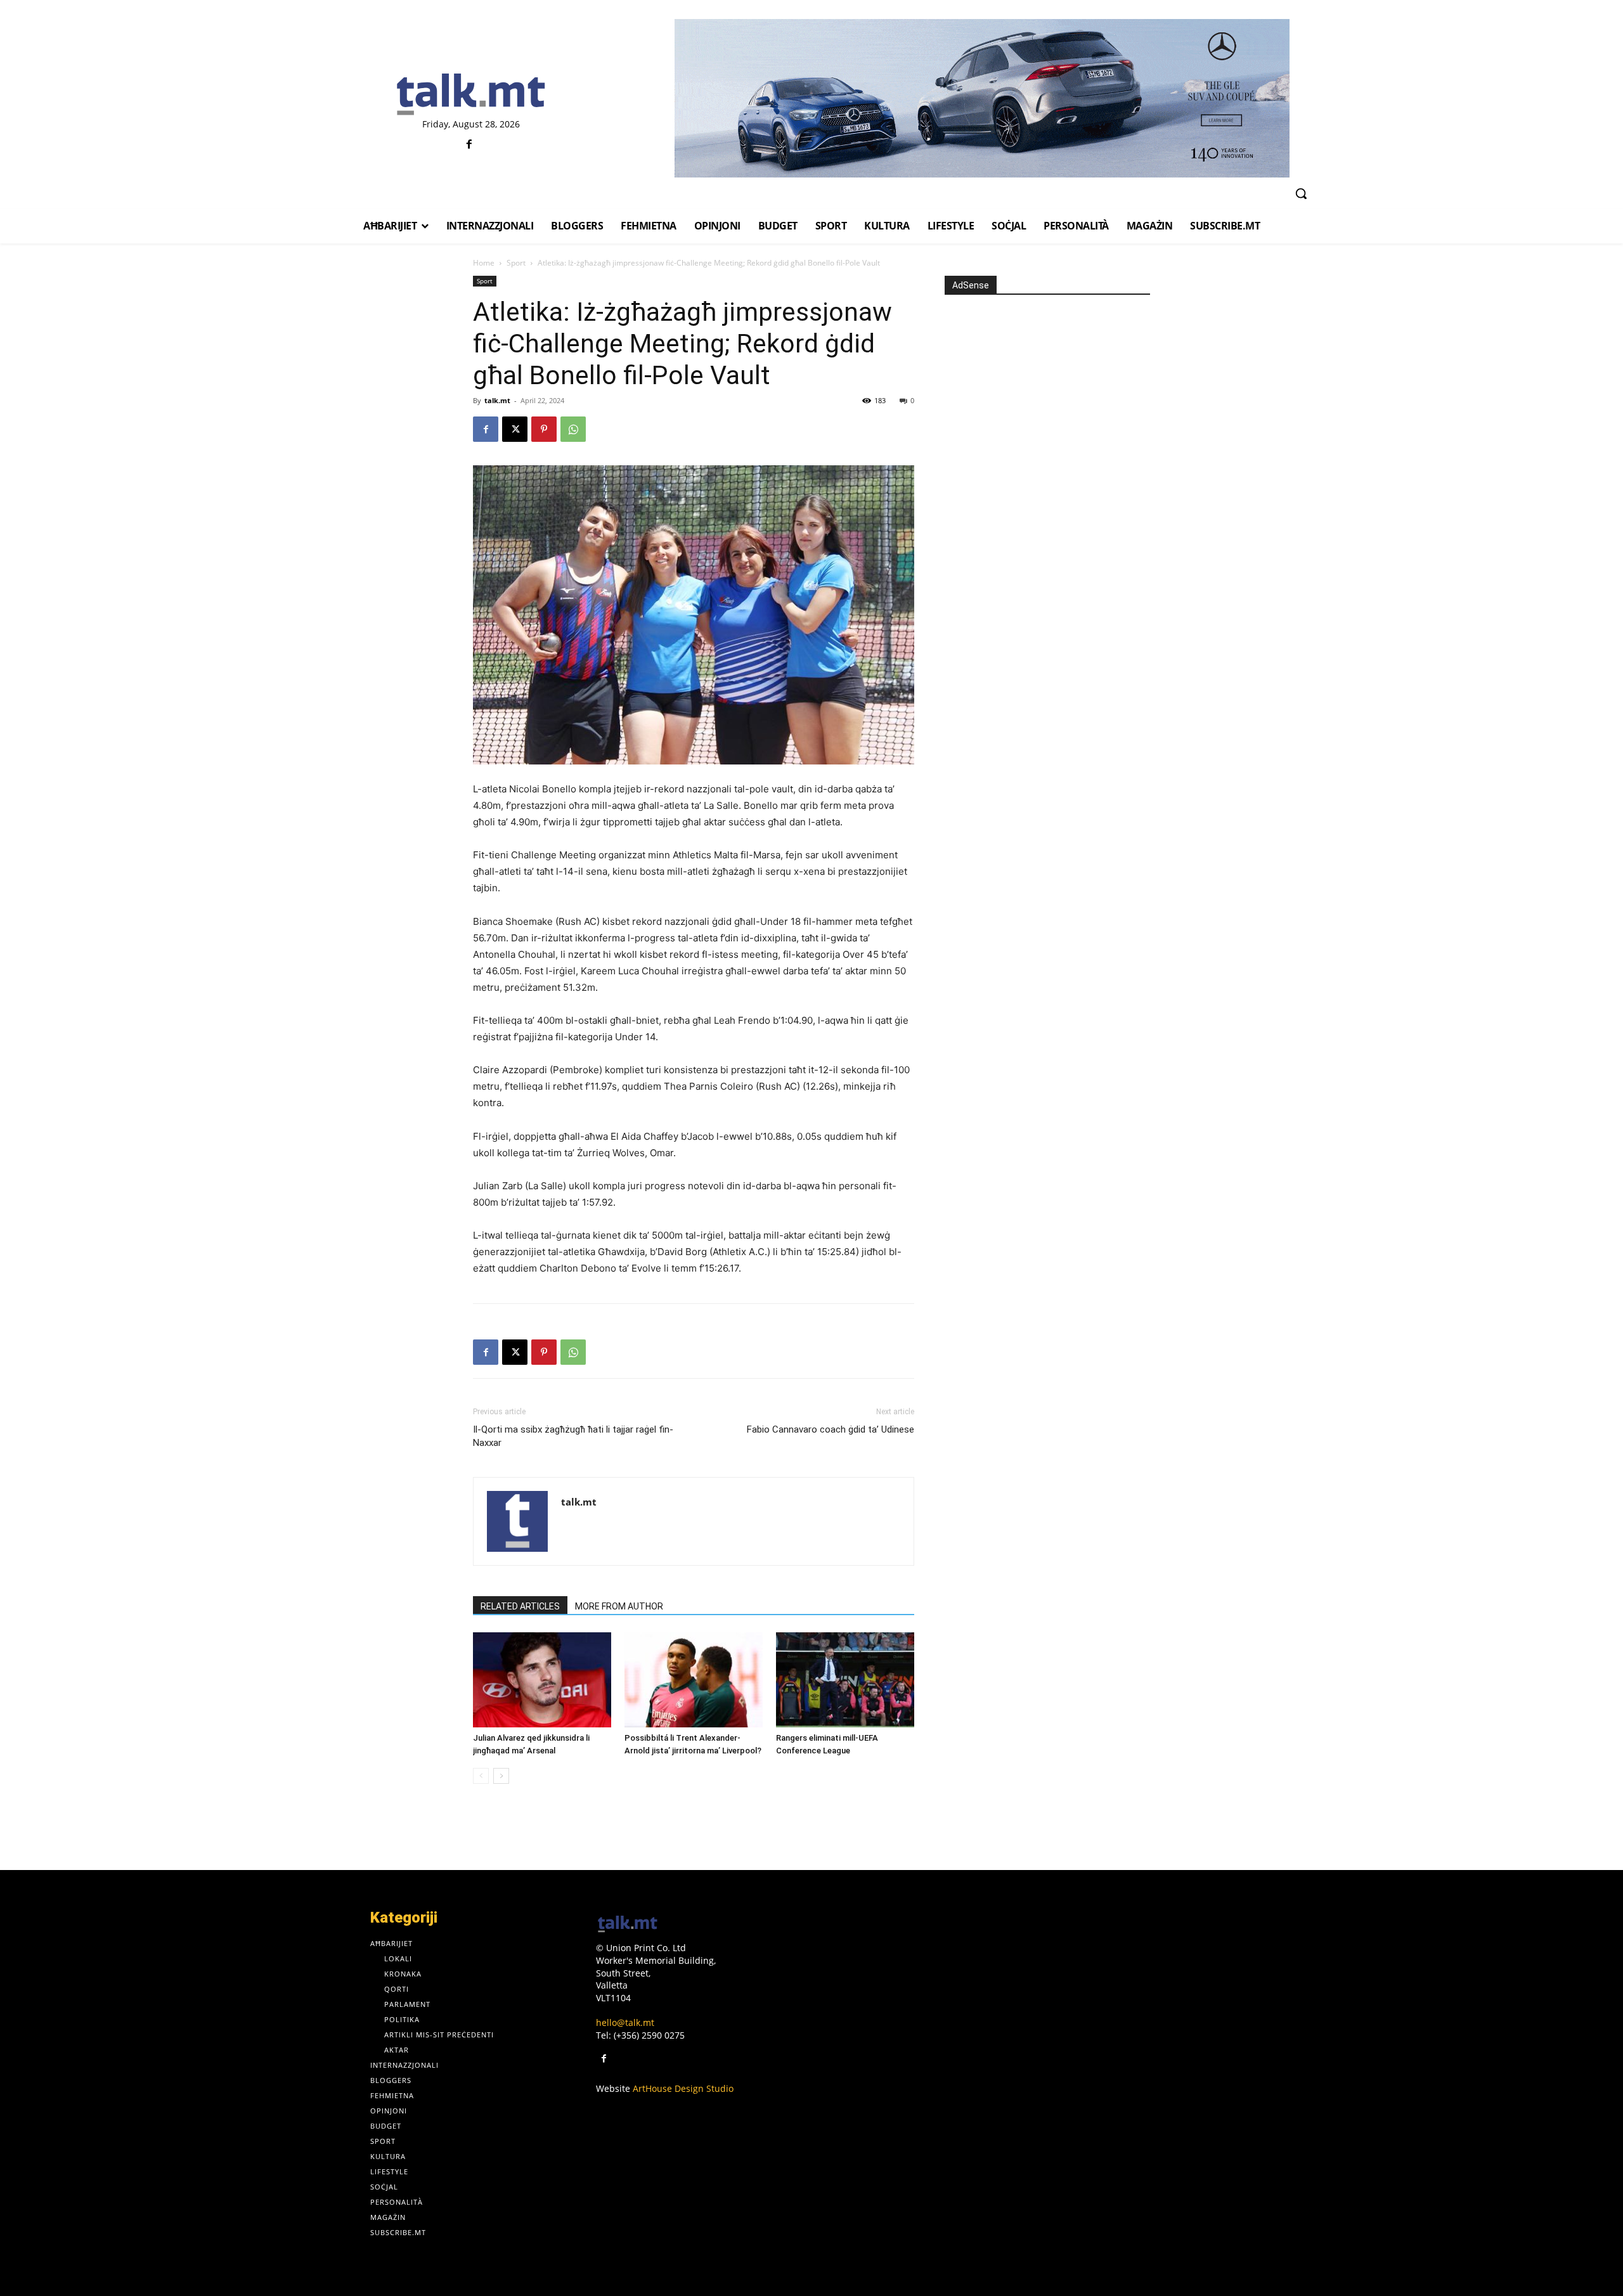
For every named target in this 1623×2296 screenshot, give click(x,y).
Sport (516, 263)
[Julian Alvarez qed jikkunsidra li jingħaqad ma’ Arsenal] (542, 1680)
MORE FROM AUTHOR (619, 1606)
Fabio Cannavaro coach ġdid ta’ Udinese (831, 1429)
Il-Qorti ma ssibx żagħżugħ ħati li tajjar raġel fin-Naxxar (573, 1436)
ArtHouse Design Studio (683, 2088)
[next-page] (501, 1776)
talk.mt (497, 400)
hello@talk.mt (625, 2022)
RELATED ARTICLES (520, 1606)
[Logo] (471, 95)
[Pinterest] (544, 429)
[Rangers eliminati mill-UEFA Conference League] (845, 1680)
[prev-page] (481, 1776)
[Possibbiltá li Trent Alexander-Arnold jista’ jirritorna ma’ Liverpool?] (694, 1680)
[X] (515, 429)
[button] (1301, 193)
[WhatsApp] (573, 429)
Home (484, 263)
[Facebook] (469, 145)
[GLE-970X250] (982, 98)
